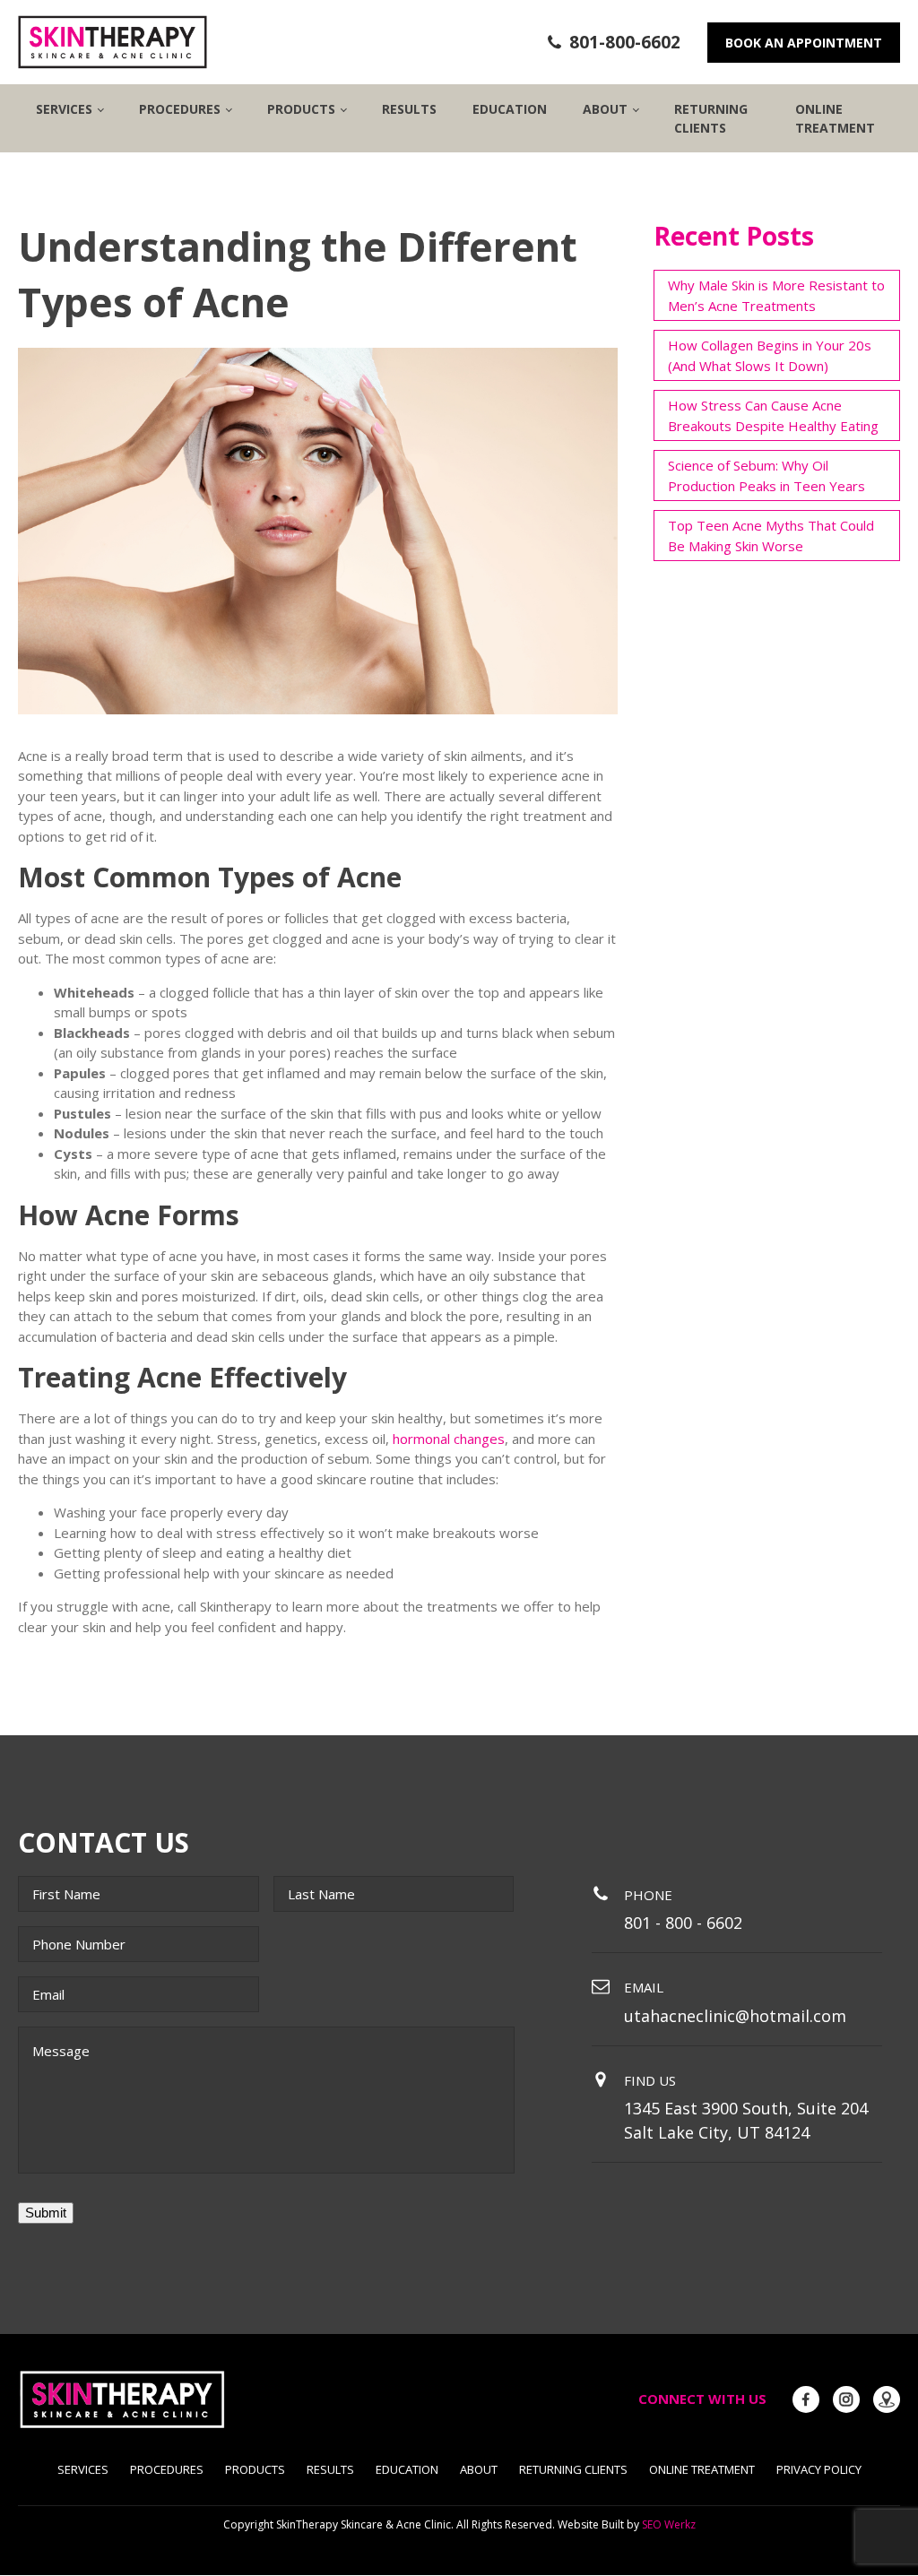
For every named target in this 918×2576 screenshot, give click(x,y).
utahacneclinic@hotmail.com (735, 2016)
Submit (46, 2213)
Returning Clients (573, 2469)
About (479, 2469)
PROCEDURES (180, 109)
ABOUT (605, 109)
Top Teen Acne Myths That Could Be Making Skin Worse (771, 536)
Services (64, 109)
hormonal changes (449, 1439)
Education (407, 2469)
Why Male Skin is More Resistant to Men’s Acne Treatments (776, 295)
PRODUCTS (301, 109)
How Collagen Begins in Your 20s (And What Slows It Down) (770, 355)
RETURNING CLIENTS (711, 118)
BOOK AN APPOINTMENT (804, 43)
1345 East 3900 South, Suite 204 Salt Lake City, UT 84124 (746, 2120)
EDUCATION (510, 109)
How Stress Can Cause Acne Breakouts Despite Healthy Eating (773, 415)
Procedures (167, 2469)
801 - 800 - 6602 (683, 1923)
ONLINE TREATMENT (835, 118)
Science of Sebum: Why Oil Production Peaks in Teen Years (766, 475)
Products (255, 2469)
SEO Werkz (669, 2524)
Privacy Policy (819, 2469)
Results (409, 109)
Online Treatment (702, 2469)
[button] (613, 43)
